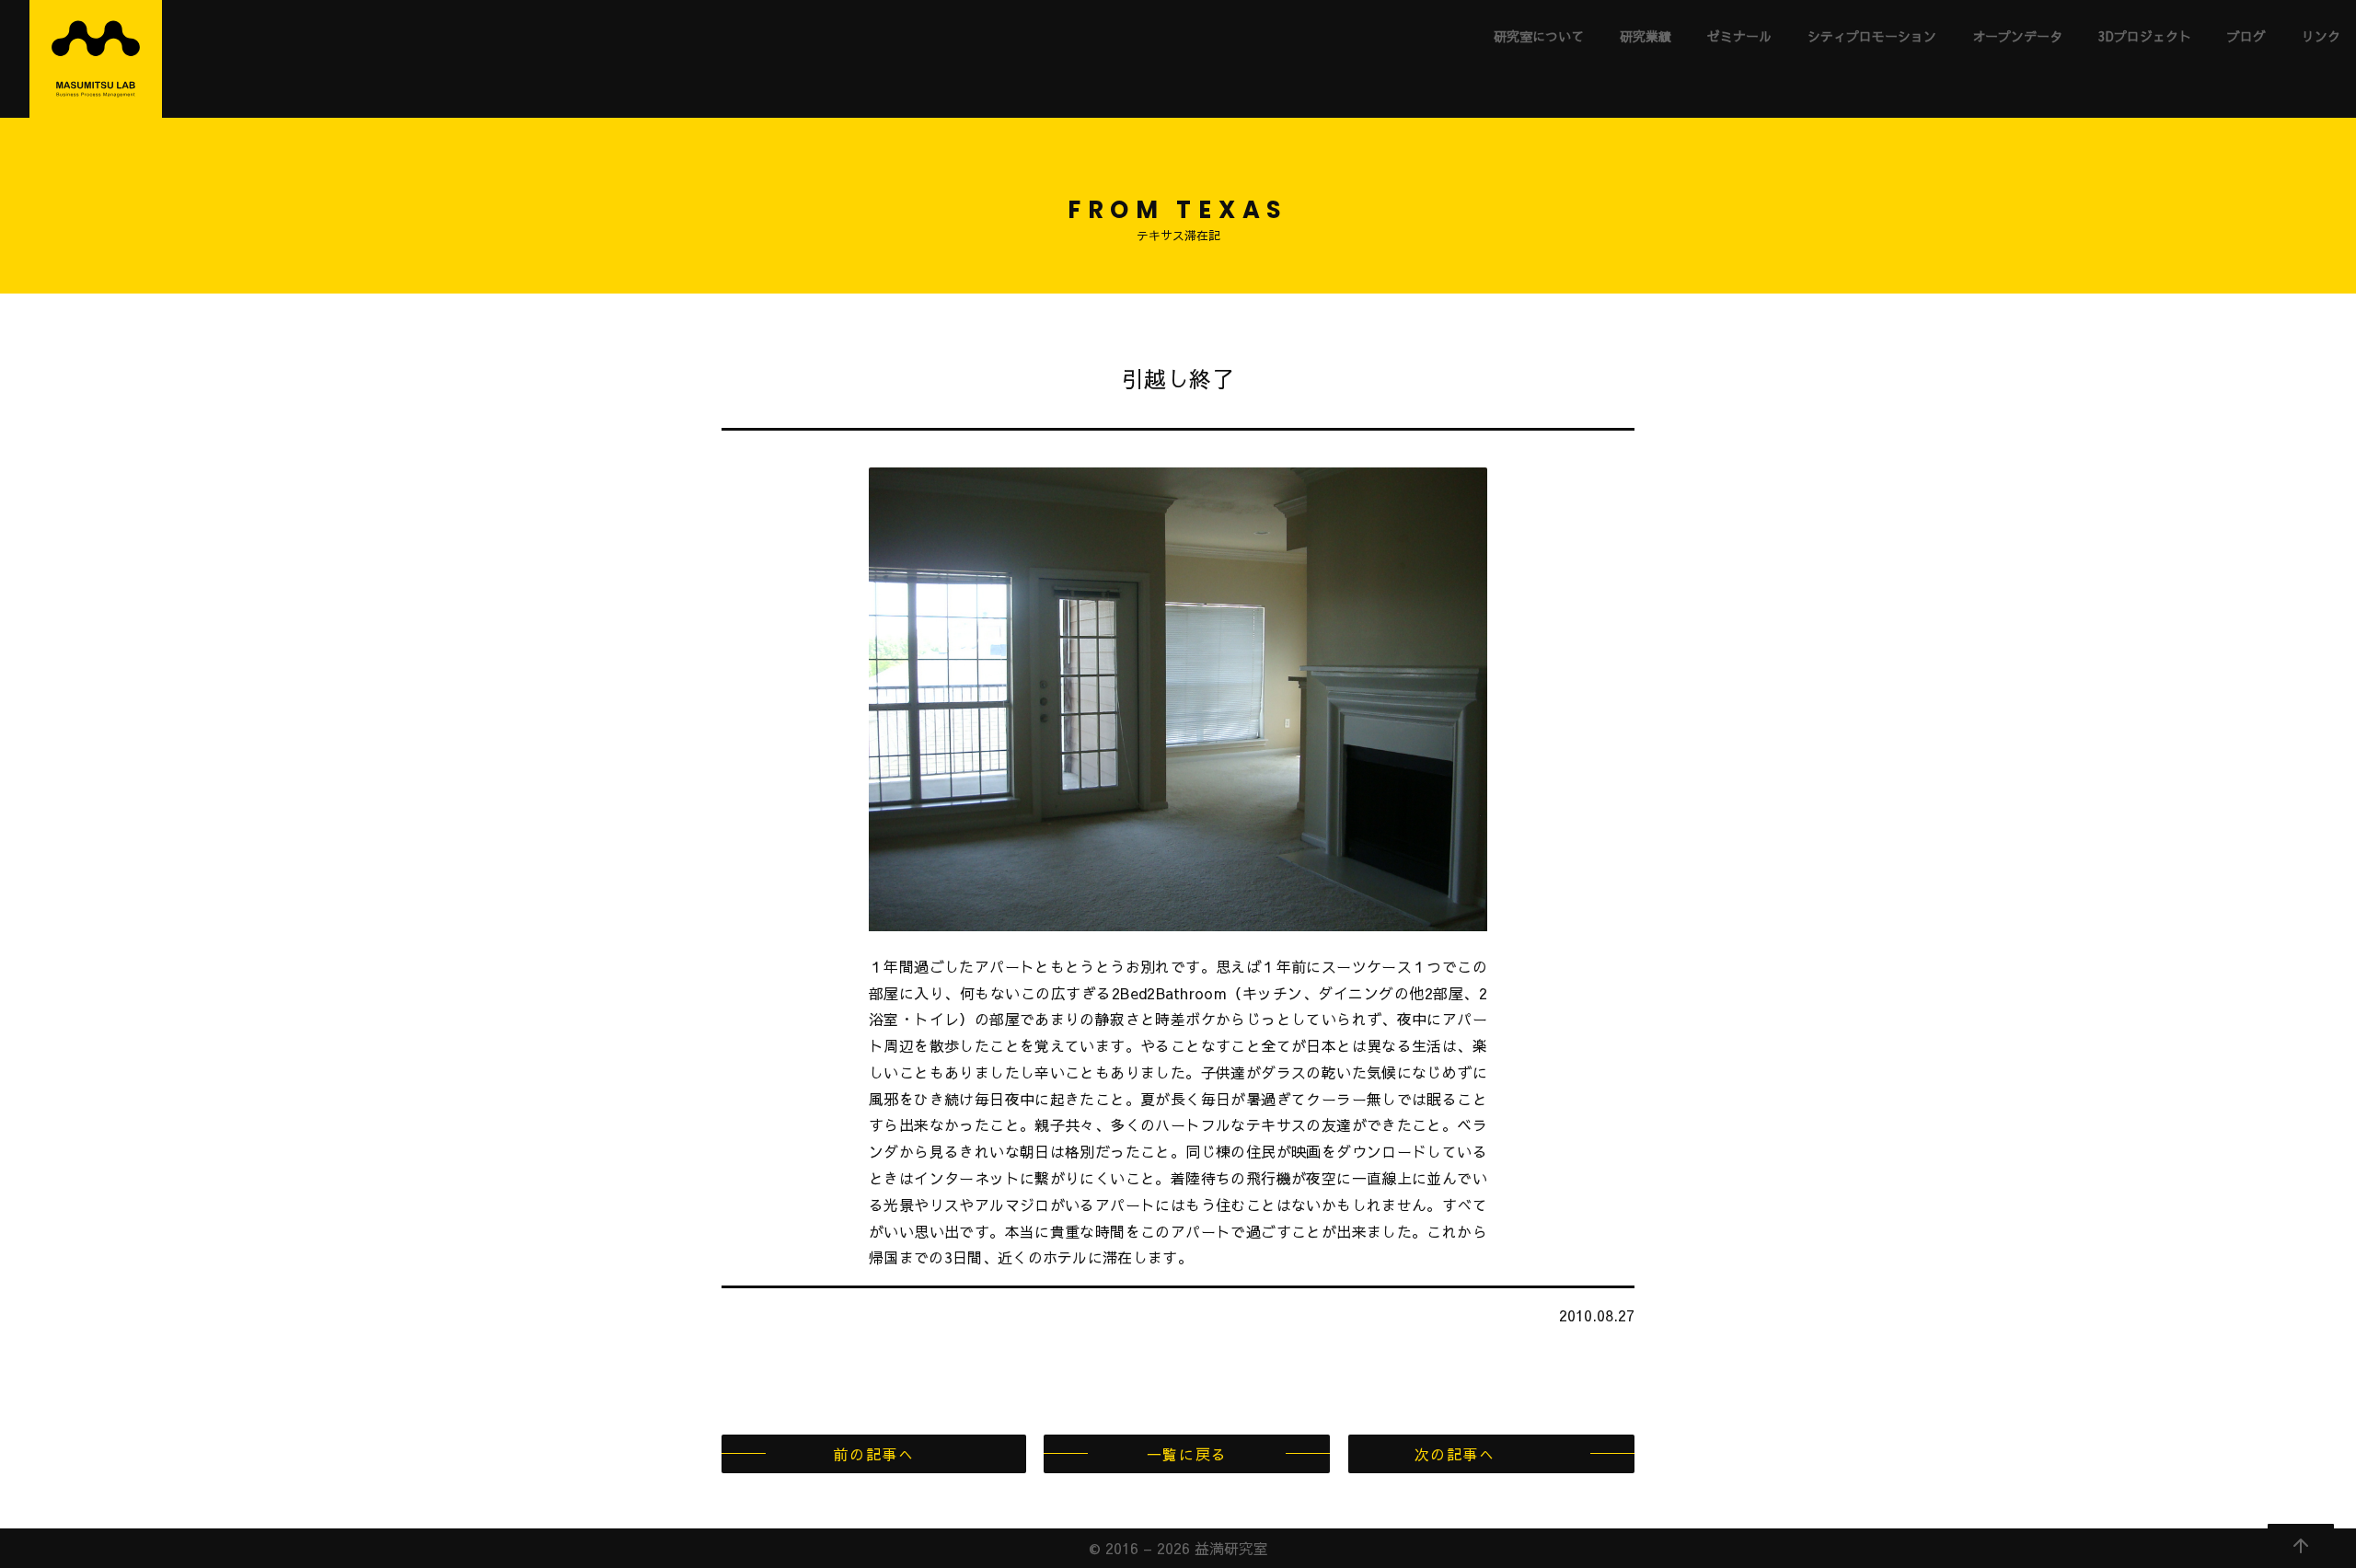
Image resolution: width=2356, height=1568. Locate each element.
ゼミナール (1739, 36)
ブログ (2246, 36)
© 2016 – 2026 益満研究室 (1178, 1548)
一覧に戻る (1187, 1454)
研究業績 (1646, 36)
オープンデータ (2017, 36)
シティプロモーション (1872, 36)
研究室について (1539, 36)
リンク (2321, 36)
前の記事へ (873, 1454)
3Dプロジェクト (2145, 36)
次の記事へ (1455, 1454)
